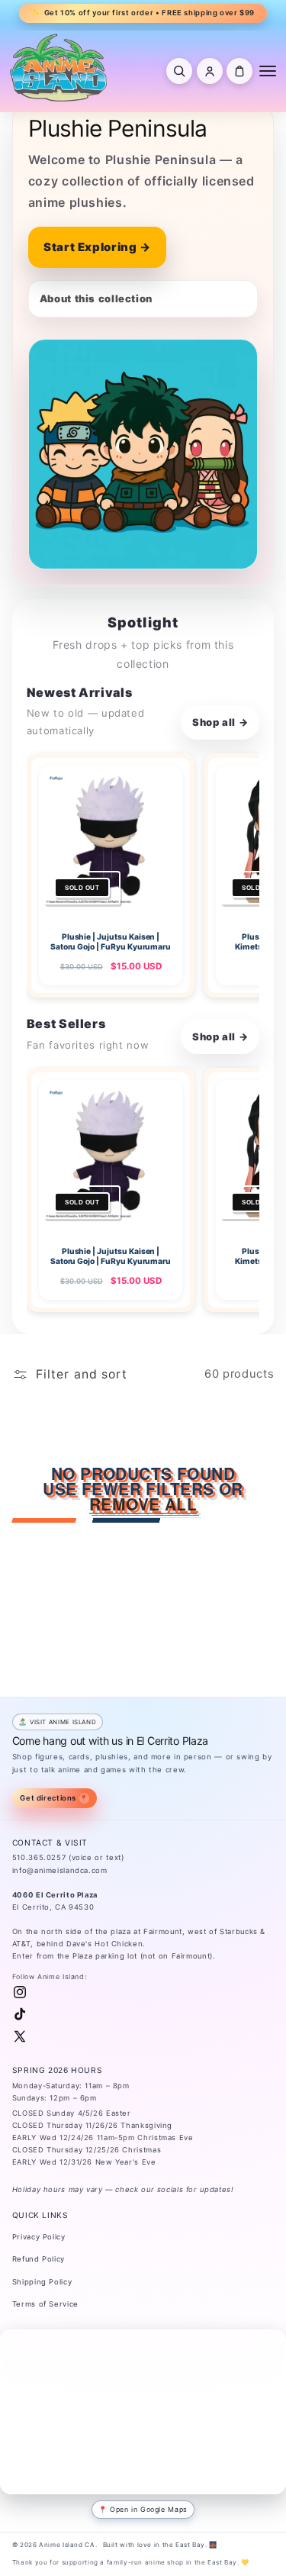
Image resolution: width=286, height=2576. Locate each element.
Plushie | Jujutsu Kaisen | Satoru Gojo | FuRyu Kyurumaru (110, 941)
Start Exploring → (97, 247)
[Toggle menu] (268, 71)
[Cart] (239, 71)
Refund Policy (39, 2259)
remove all (143, 1504)
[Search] (179, 71)
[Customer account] (210, 71)
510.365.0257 (39, 1857)
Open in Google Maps (149, 2509)
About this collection (96, 298)
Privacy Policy (39, 2237)
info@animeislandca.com (60, 1870)
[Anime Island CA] (59, 67)
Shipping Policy (42, 2282)
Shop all (220, 722)
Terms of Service (45, 2304)
